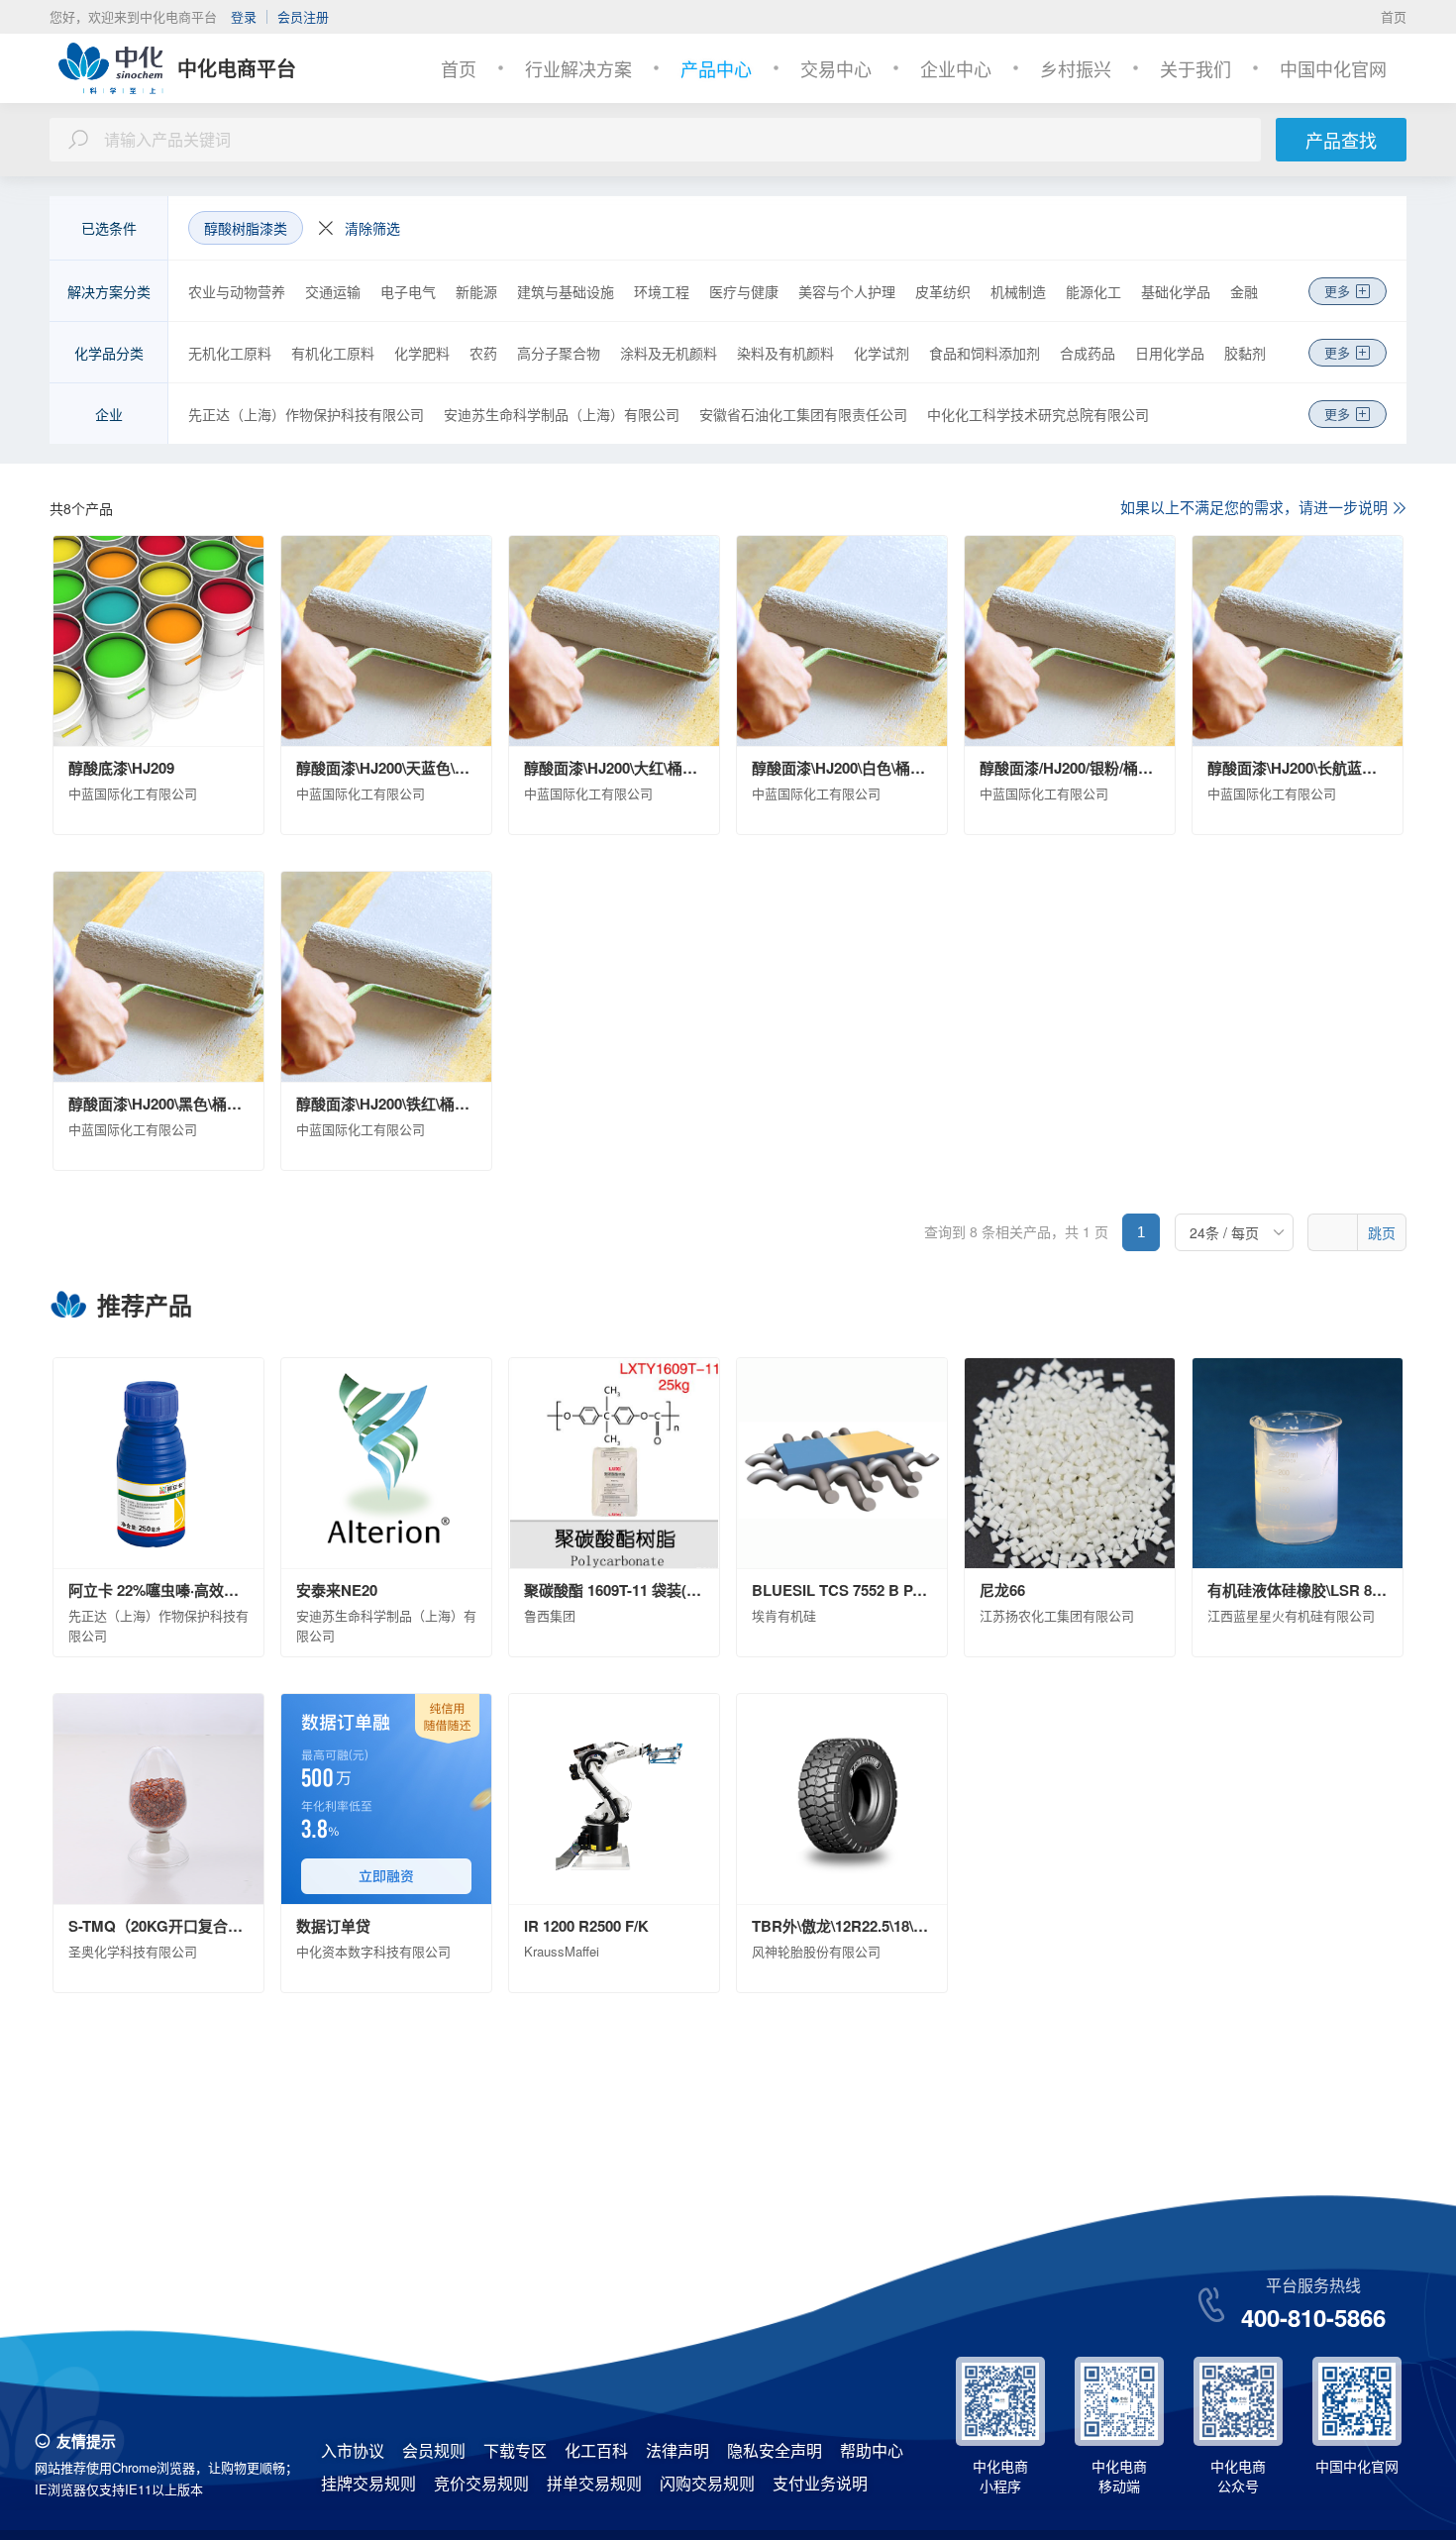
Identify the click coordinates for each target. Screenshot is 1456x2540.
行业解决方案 (578, 68)
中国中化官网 (1333, 68)
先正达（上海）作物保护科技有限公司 (306, 414)
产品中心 (716, 68)
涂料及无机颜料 (669, 353)
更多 (1337, 291)
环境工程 (662, 291)
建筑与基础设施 (566, 291)
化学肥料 (422, 353)
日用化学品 (1170, 353)
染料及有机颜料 (785, 353)
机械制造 (1018, 291)
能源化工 (1093, 291)
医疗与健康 (744, 291)
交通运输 (333, 291)
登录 (244, 16)
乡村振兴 (1076, 68)
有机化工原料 (333, 353)
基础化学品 (1176, 291)
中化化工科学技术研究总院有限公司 (1038, 414)
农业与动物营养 (237, 291)
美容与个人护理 (847, 291)
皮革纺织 (943, 291)
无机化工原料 (230, 353)
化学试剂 (882, 353)
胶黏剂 (1245, 353)
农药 (483, 353)
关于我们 (1196, 68)
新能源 (476, 291)
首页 (1394, 16)
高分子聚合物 (559, 353)
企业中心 (956, 68)
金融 (1244, 291)
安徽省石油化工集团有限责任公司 (803, 414)
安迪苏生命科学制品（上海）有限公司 (562, 414)
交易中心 (836, 68)
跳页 (1382, 1232)
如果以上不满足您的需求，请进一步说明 (1254, 507)
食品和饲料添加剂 (985, 353)
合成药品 (1088, 353)
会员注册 (303, 16)
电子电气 (408, 291)
